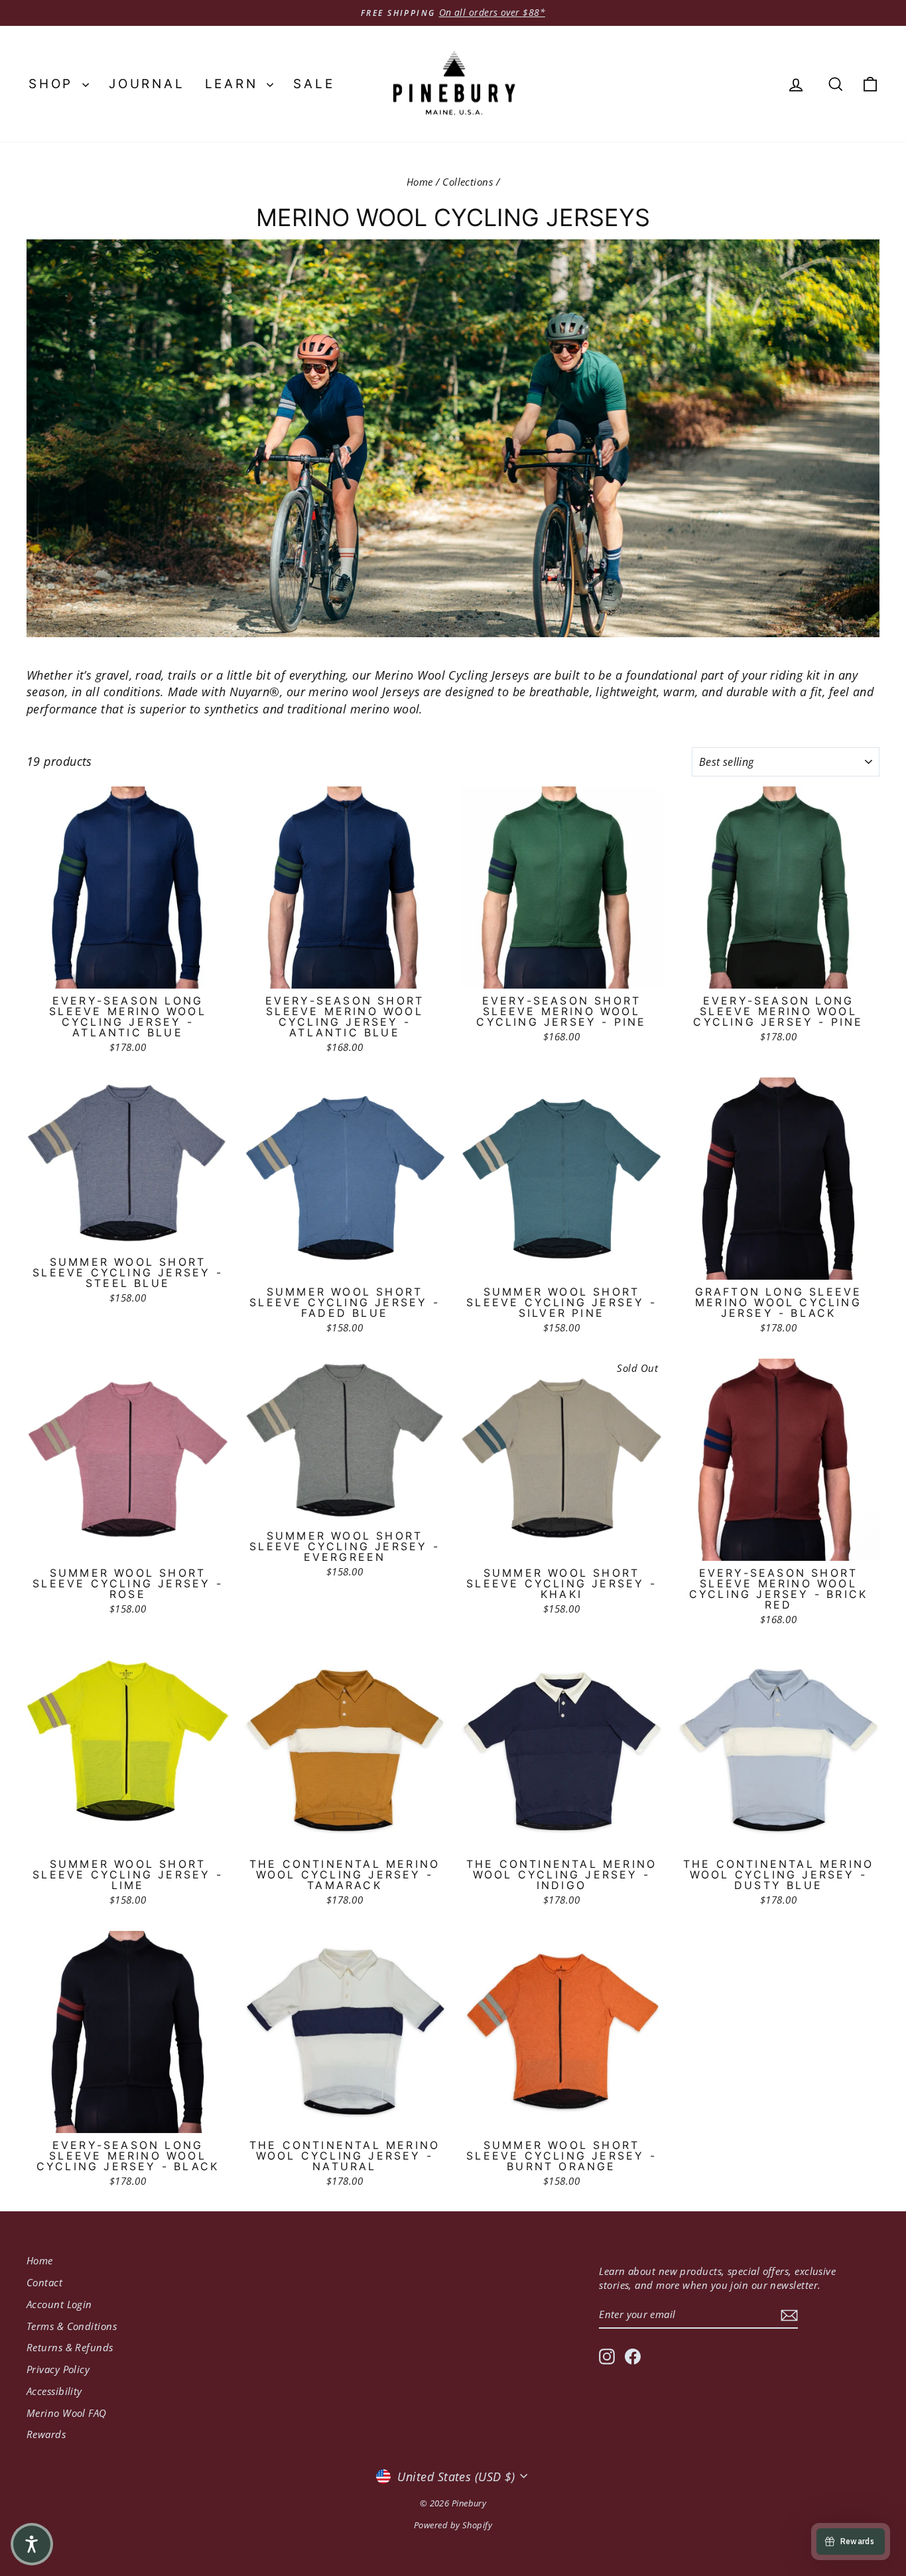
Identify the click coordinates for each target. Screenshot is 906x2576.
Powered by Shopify (453, 2525)
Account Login (59, 2304)
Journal (147, 84)
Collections (468, 182)
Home (420, 182)
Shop (54, 84)
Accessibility (54, 2391)
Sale (314, 84)
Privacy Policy (58, 2369)
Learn (234, 84)
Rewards (46, 2434)
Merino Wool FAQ (67, 2413)
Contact (44, 2282)
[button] (32, 2544)
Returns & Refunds (70, 2347)
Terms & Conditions (72, 2326)
